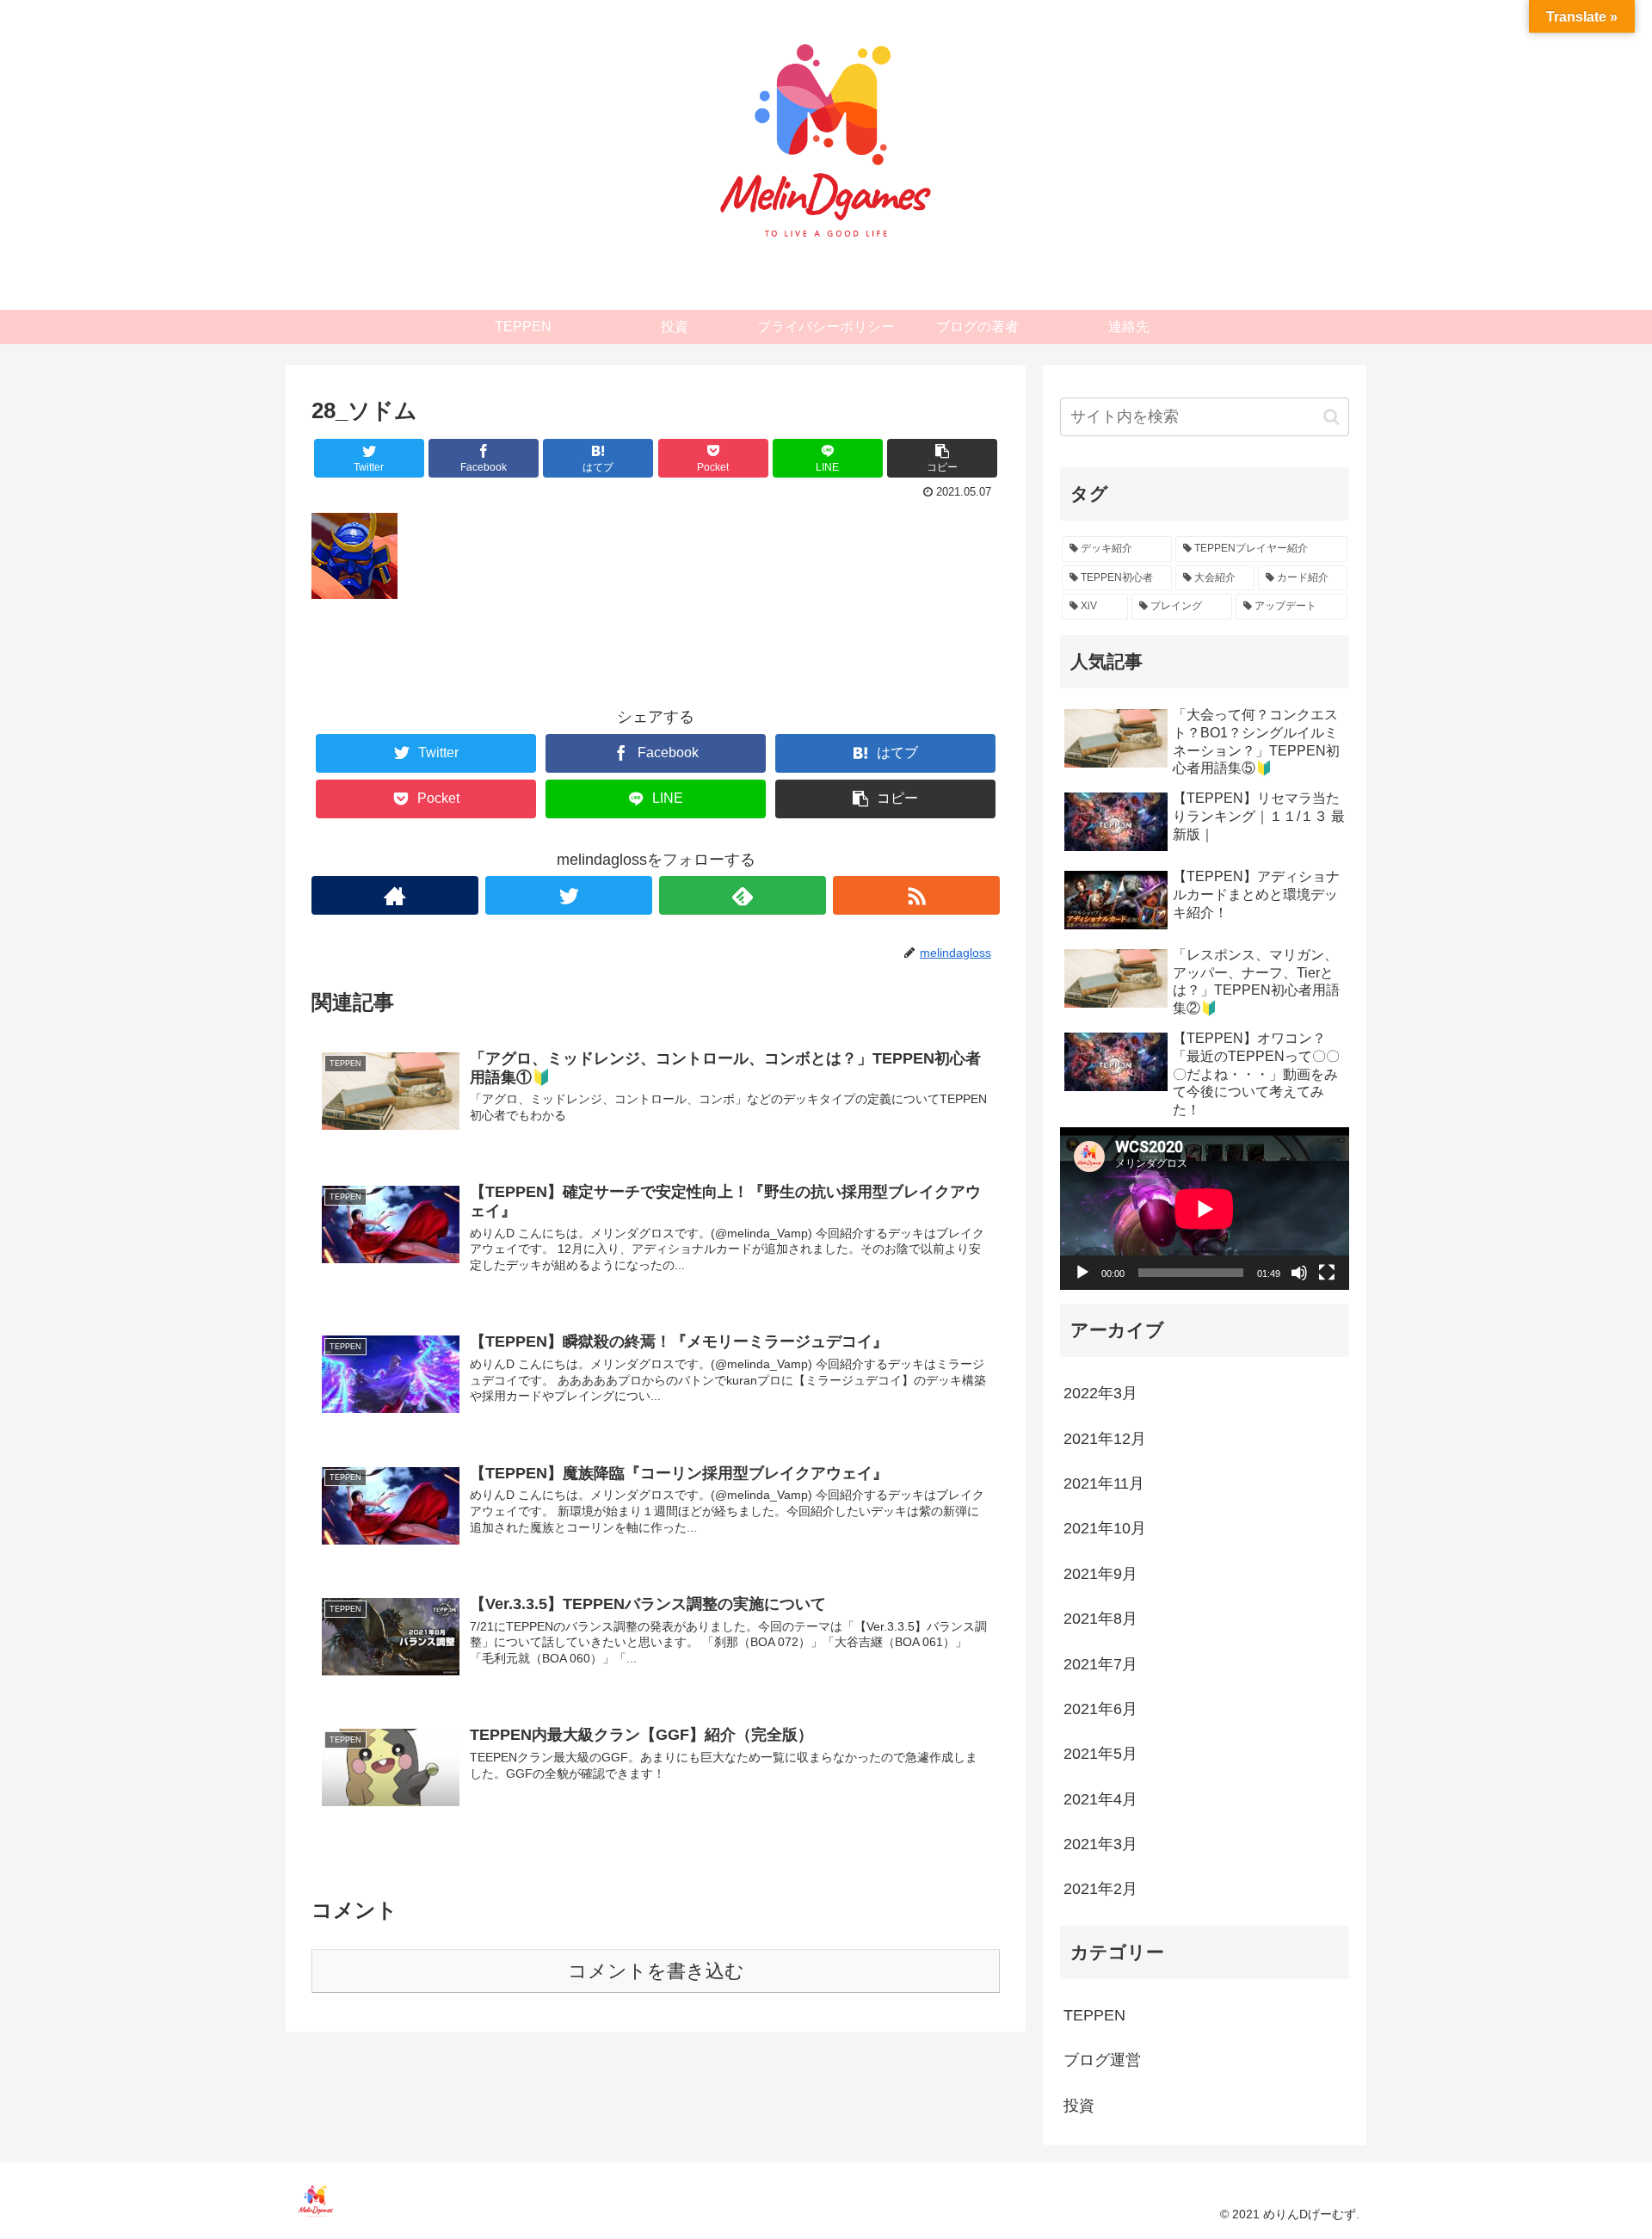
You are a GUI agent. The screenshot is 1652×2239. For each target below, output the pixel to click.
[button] (1331, 417)
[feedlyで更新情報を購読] (743, 895)
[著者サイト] (395, 895)
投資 (1079, 2105)
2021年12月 (1105, 1438)
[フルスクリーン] (1327, 1273)
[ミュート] (1299, 1273)
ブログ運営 (1102, 2060)
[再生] (1082, 1273)
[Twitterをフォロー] (569, 895)
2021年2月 (1100, 1889)
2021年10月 (1105, 1528)
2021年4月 (1100, 1798)
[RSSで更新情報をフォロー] (916, 895)
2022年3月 (1100, 1393)
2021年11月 (1104, 1483)
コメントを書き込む (656, 1971)
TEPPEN (1094, 2014)
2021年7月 (1100, 1663)
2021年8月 (1100, 1619)
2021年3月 (1100, 1844)
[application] (1205, 1209)
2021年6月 (1100, 1709)
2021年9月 (1100, 1573)
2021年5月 (1100, 1754)
